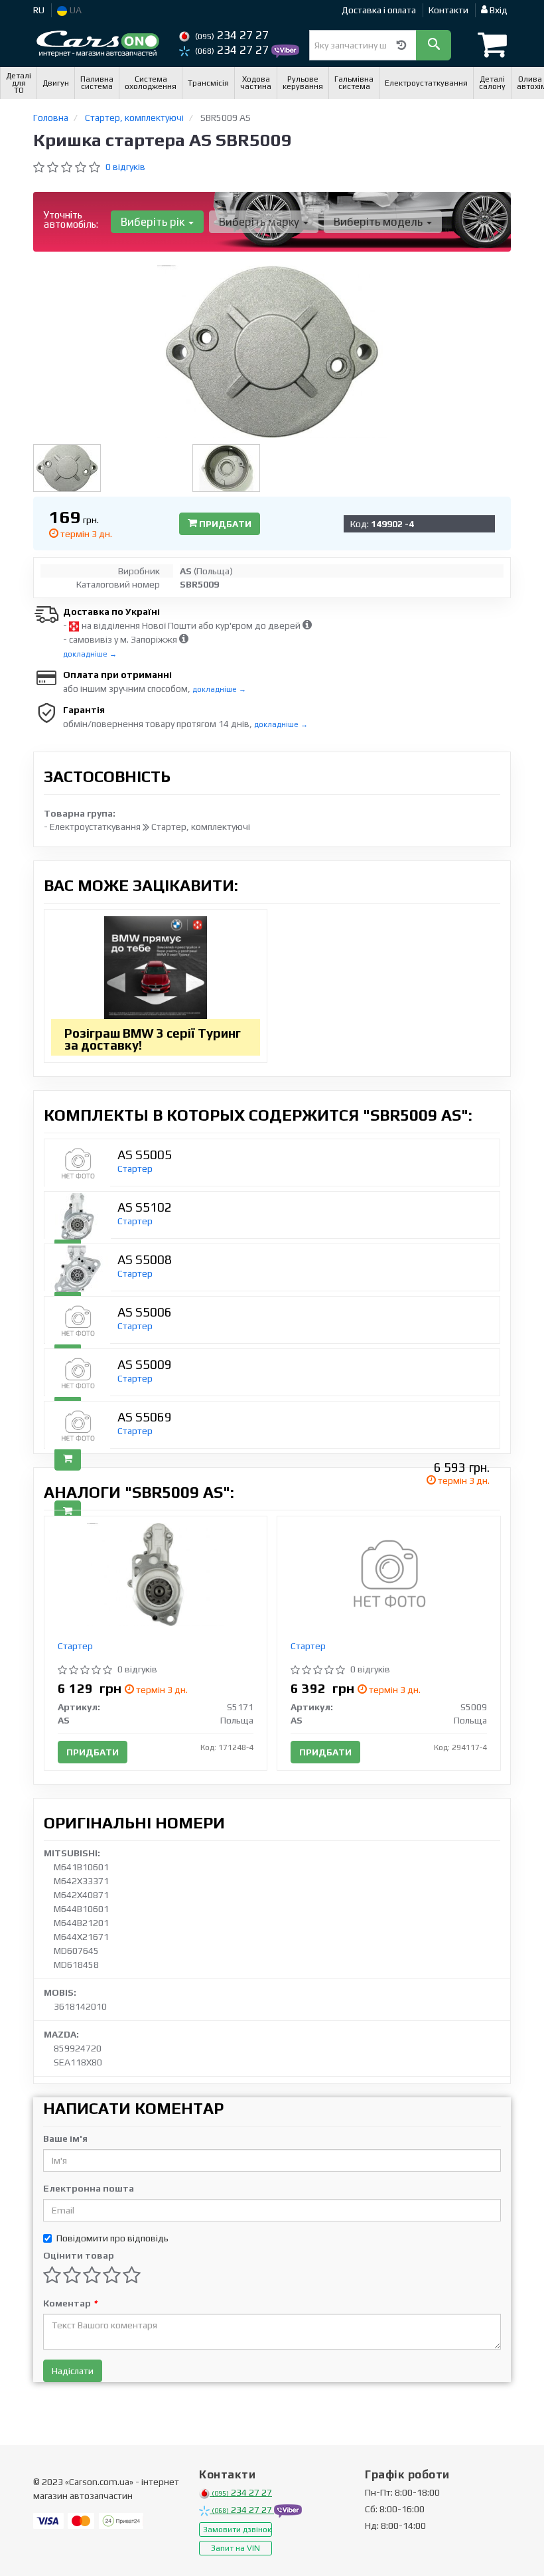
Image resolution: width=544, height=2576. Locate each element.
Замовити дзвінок (237, 2530)
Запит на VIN (236, 2548)
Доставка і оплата (379, 10)
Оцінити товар (79, 2255)
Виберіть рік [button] (154, 222)
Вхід (498, 10)
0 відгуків (125, 167)
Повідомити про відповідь (112, 2238)
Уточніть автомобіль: (71, 219)
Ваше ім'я (65, 2138)
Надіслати (73, 2371)
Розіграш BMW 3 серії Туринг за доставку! (153, 1039)
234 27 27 (232, 35)
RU (39, 10)
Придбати (224, 524)
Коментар (70, 2303)
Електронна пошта (89, 2188)
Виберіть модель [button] (379, 222)
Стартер (135, 1168)
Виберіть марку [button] (260, 222)
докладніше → (90, 654)
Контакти (448, 10)
